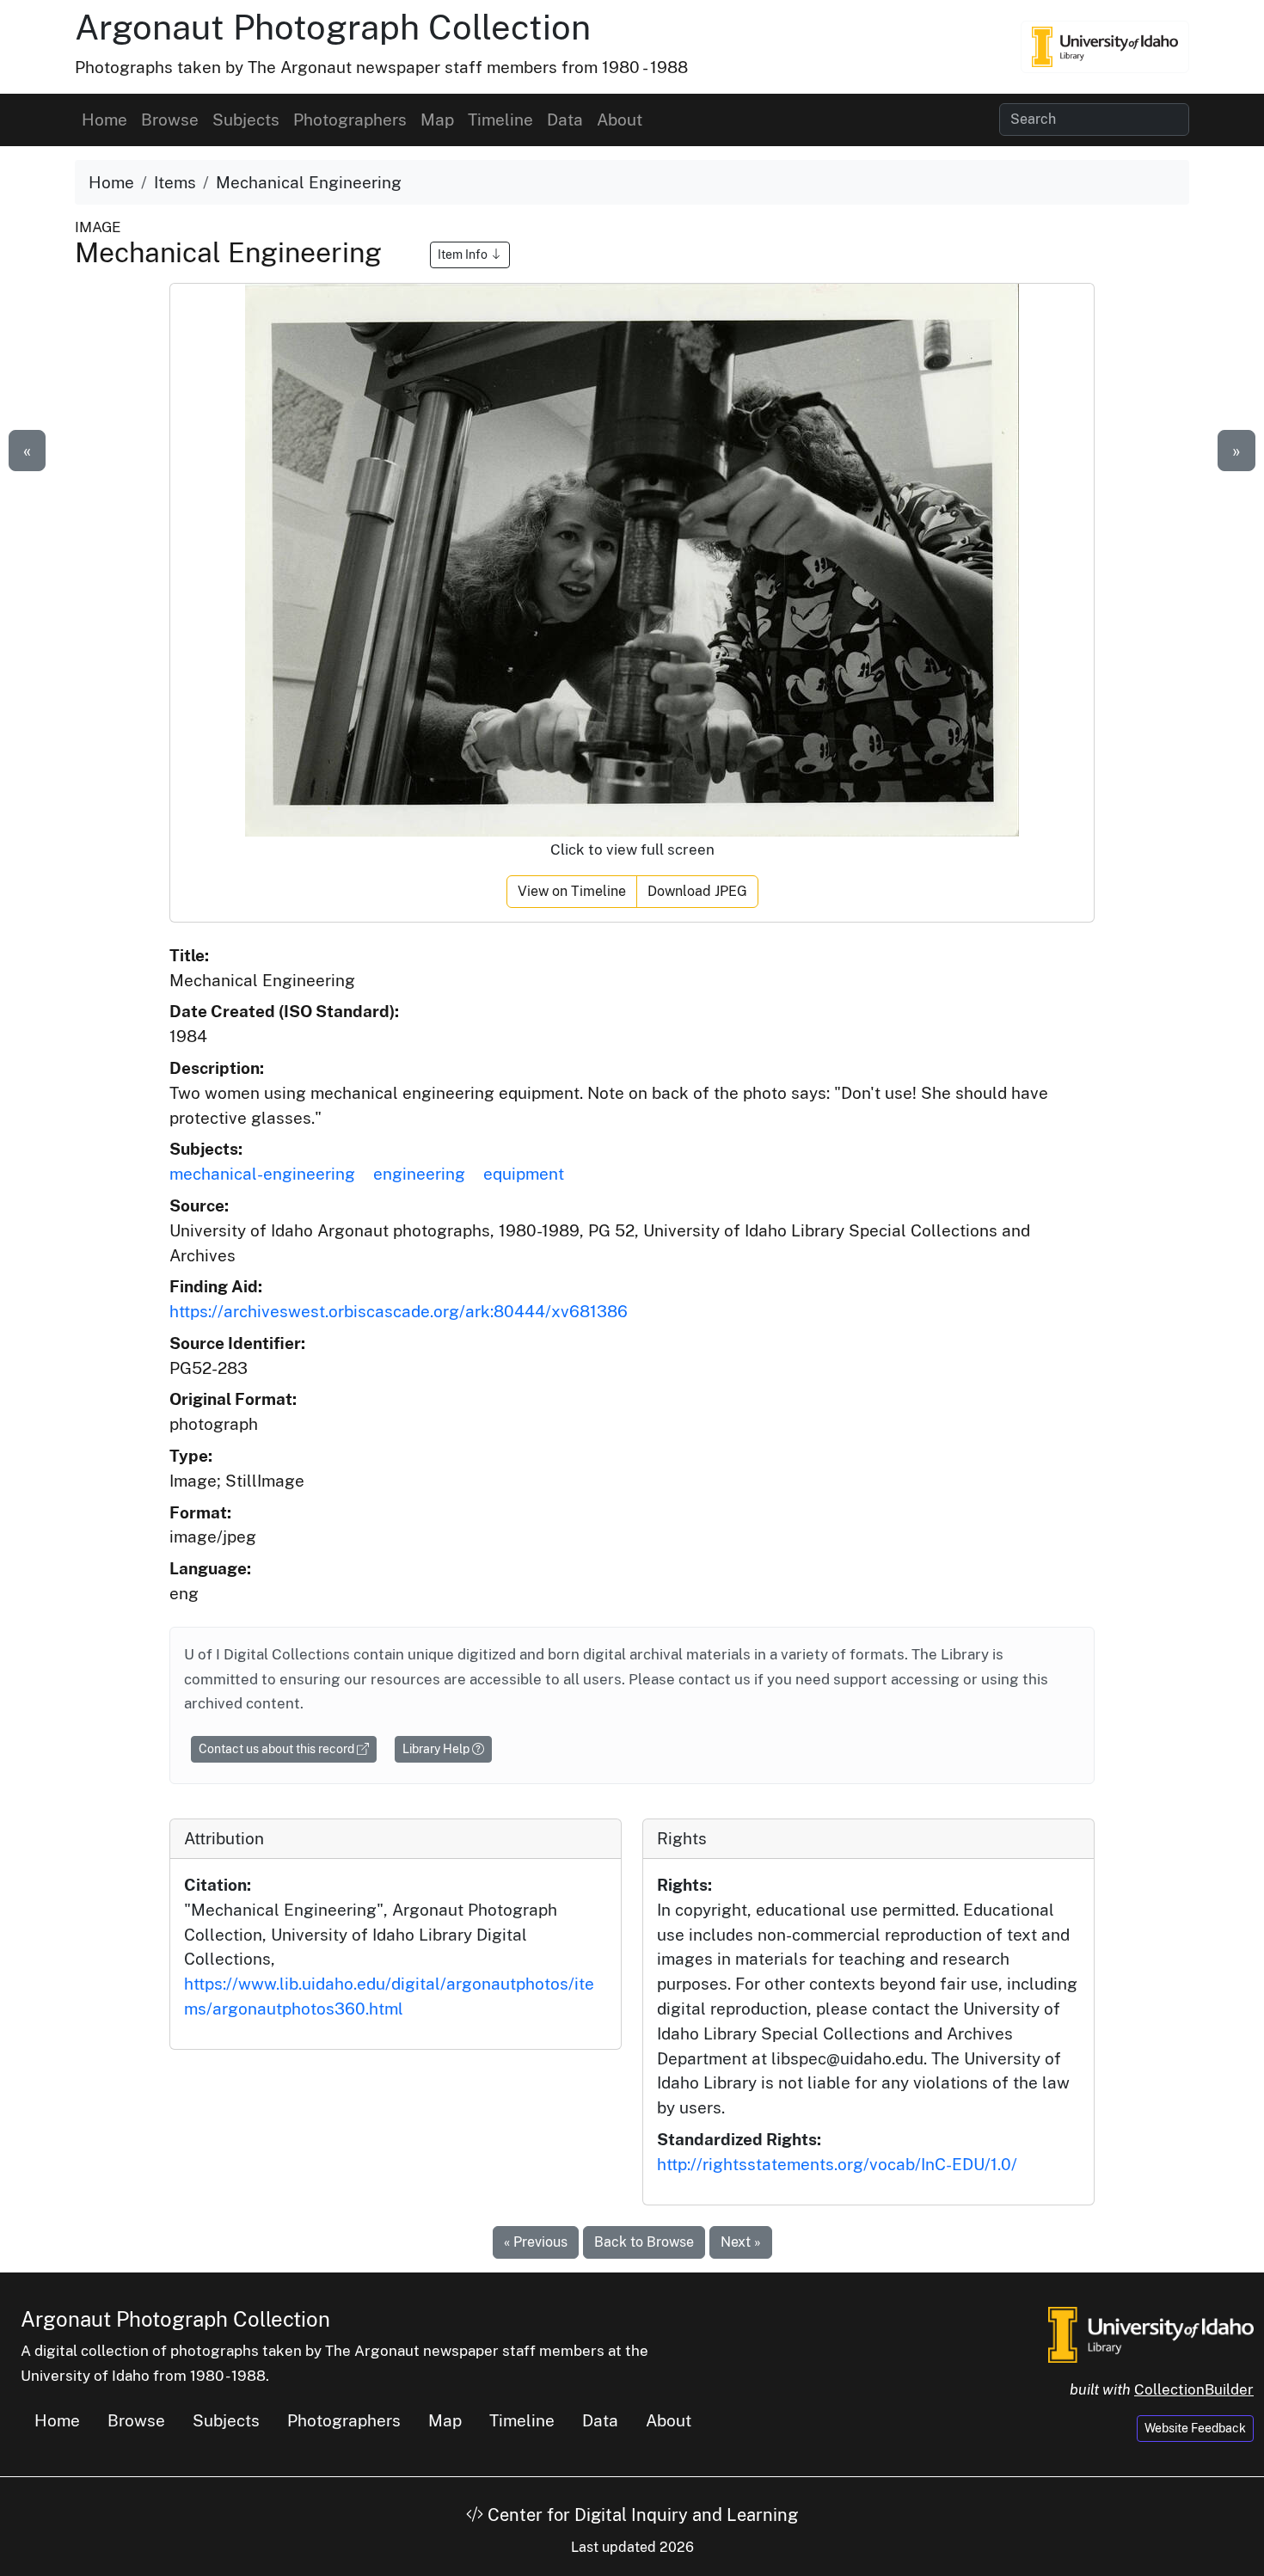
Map (437, 120)
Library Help (437, 1749)
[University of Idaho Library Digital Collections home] (1151, 2333)
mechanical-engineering (262, 1174)
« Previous (536, 2242)
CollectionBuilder (1194, 2389)
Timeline (500, 120)
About (620, 120)
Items (175, 182)
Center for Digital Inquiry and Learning (641, 2515)
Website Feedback (1195, 2428)
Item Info (464, 255)
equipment (524, 1174)
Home (104, 120)
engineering (419, 1174)
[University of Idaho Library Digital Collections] (1105, 46)
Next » (741, 2242)
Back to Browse (644, 2242)
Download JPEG (697, 891)
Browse (170, 120)
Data (565, 120)
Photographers (350, 120)
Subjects (246, 120)
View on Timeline (572, 891)
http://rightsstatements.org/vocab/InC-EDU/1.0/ (837, 2164)
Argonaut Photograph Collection (333, 27)
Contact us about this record (278, 1749)
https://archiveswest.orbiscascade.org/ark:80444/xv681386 (399, 1311)
